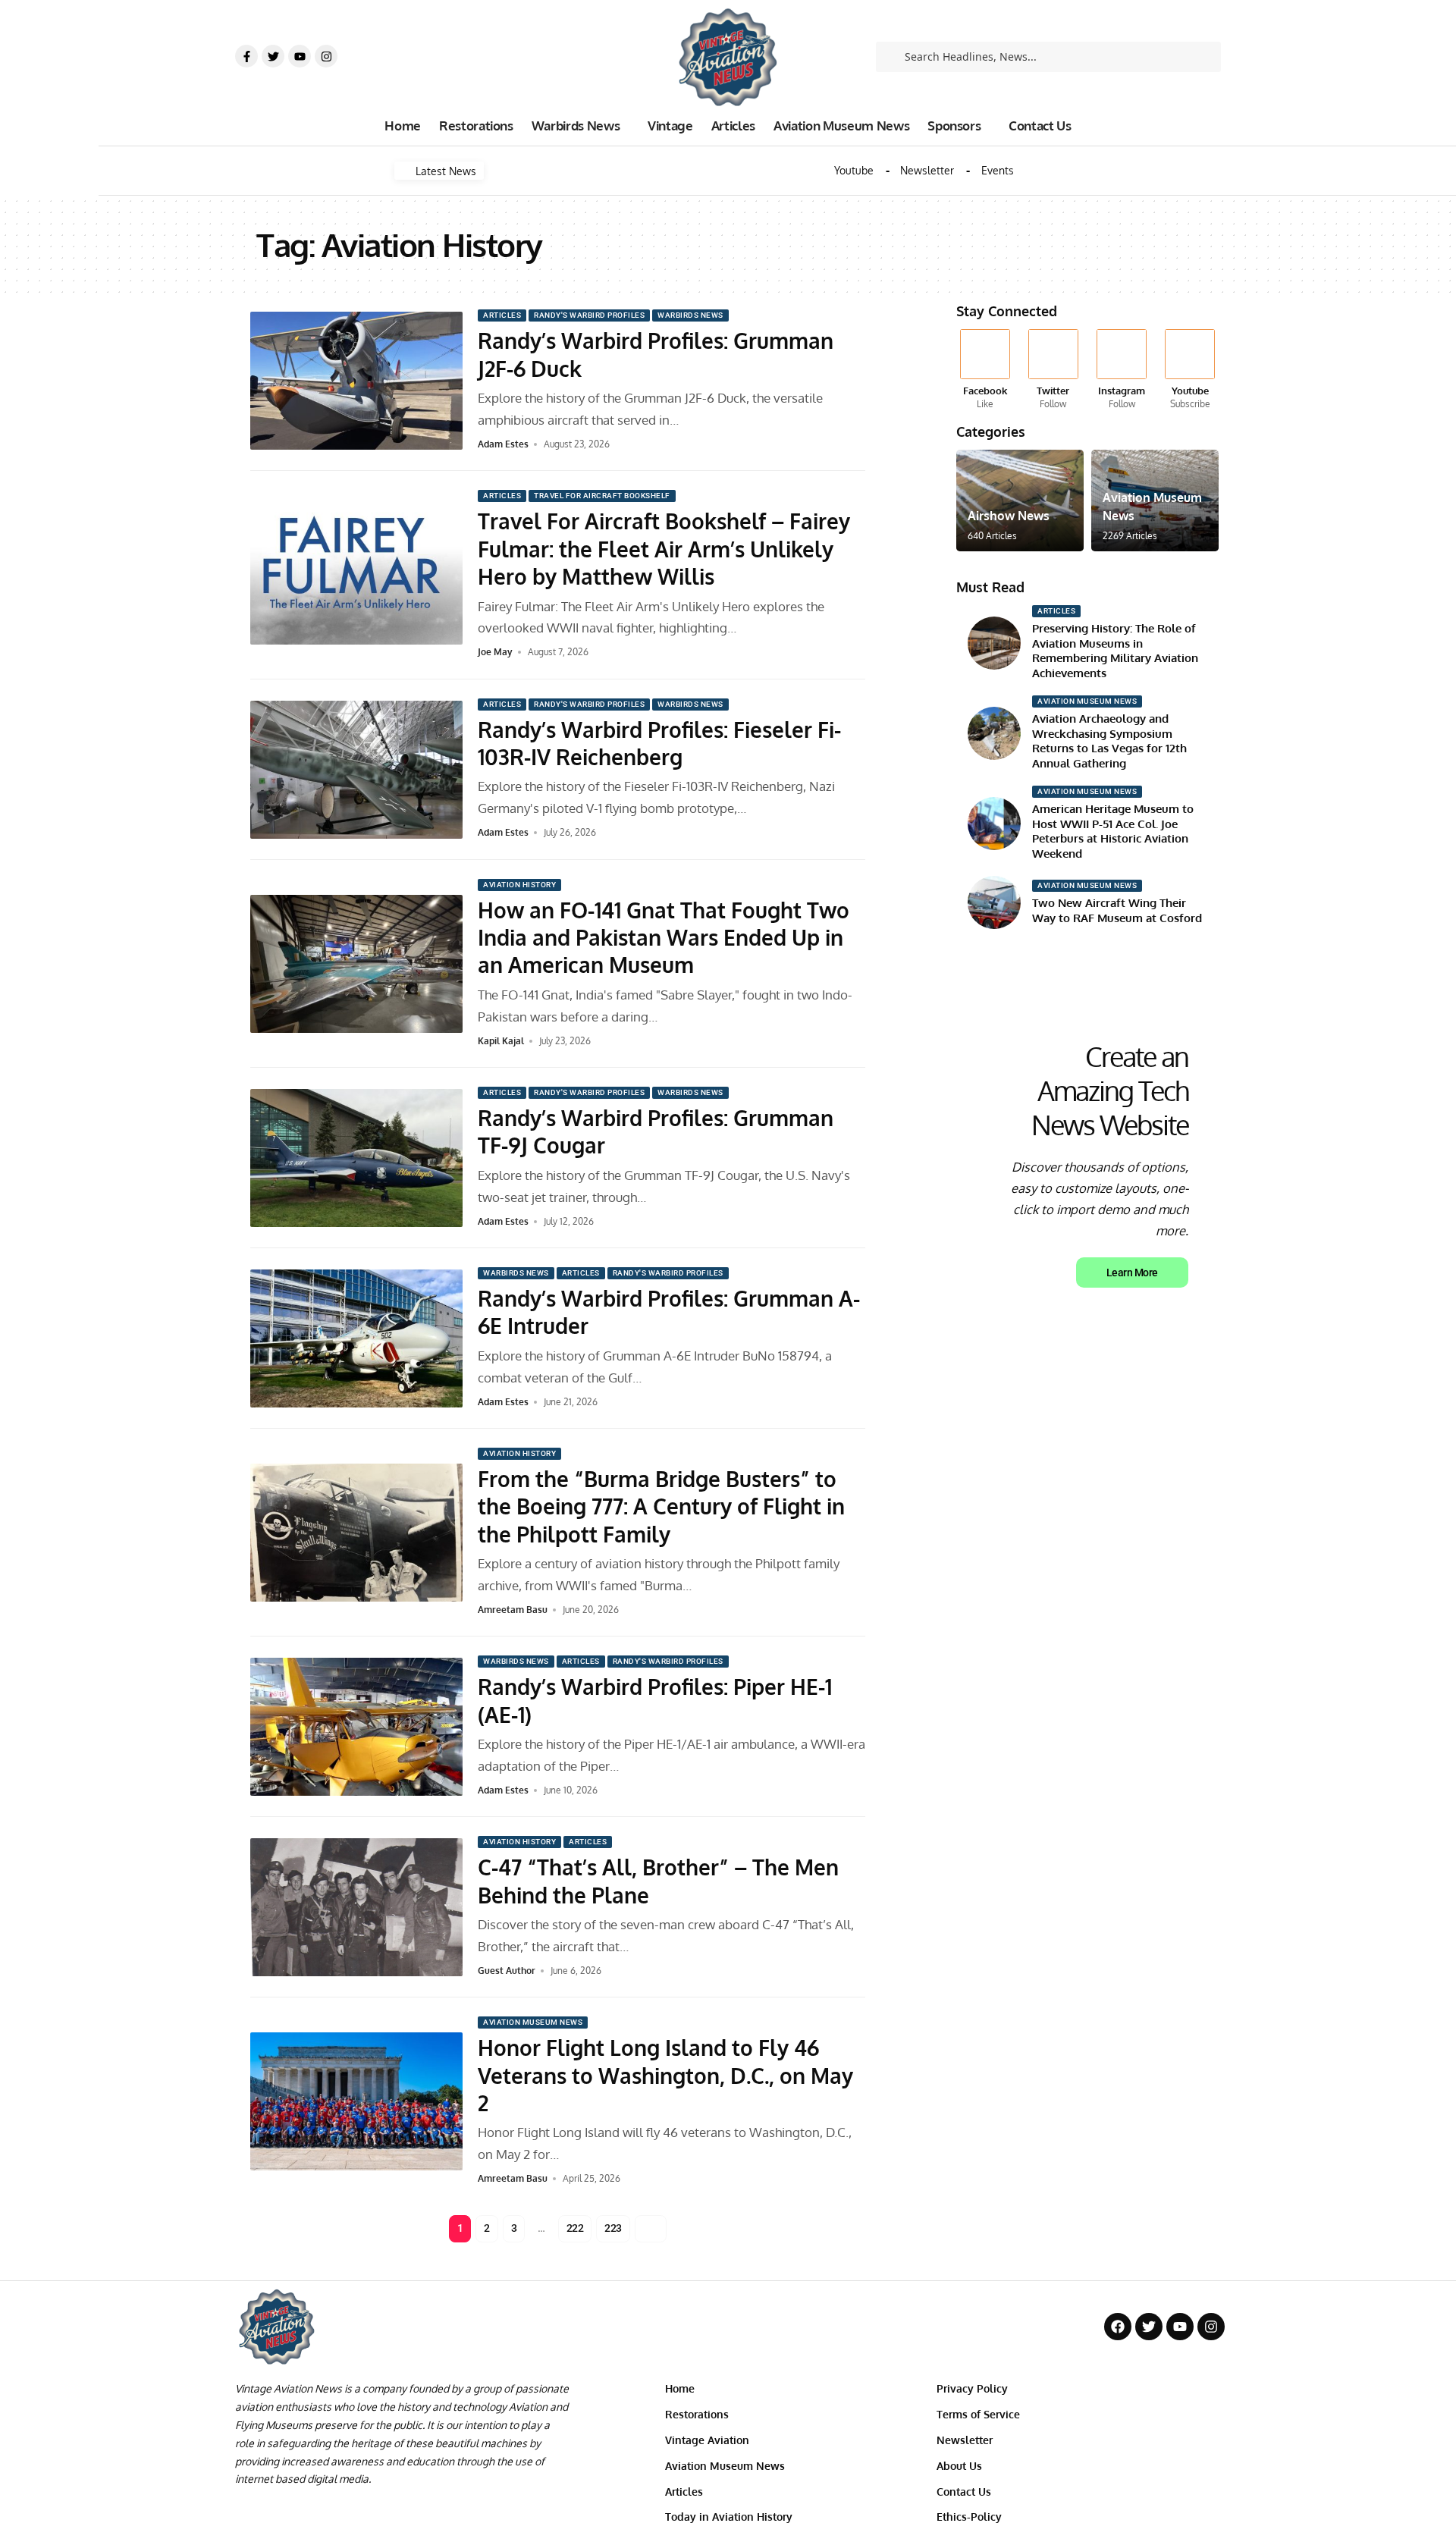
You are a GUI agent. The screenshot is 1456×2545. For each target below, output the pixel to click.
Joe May (495, 652)
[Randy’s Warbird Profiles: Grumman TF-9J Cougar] (356, 1158)
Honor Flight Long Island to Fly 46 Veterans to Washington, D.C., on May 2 (665, 2075)
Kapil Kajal (501, 1041)
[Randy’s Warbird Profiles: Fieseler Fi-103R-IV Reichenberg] (356, 770)
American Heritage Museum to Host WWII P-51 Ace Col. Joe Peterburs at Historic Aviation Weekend (1113, 831)
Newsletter (927, 171)
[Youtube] (300, 56)
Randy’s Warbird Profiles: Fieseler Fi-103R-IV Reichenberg (659, 743)
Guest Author (507, 1971)
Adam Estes (503, 444)
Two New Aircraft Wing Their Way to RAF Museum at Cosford (1117, 910)
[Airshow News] (1020, 501)
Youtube (854, 171)
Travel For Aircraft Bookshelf (602, 496)
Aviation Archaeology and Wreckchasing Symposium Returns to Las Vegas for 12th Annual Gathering (1109, 741)
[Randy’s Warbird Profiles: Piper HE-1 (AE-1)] (356, 1727)
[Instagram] (326, 56)
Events (998, 171)
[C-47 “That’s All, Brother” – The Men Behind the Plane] (356, 1907)
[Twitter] (273, 56)
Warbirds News (690, 315)
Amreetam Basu (513, 1610)
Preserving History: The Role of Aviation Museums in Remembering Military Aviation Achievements (1115, 651)
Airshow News (1009, 516)
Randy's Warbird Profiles (589, 315)
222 (575, 2228)
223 (613, 2228)
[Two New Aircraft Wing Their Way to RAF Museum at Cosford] (994, 902)
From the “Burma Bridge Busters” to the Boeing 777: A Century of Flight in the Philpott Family (661, 1506)
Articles (502, 315)
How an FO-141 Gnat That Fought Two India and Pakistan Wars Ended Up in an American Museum (664, 938)
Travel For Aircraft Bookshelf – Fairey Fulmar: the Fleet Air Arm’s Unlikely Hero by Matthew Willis (664, 549)
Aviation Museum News (533, 2022)
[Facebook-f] (246, 56)
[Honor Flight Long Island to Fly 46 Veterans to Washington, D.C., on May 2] (356, 2101)
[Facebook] (985, 370)
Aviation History (519, 885)
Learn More (1132, 1272)
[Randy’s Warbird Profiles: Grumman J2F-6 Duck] (356, 381)
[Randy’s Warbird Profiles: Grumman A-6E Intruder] (356, 1338)
